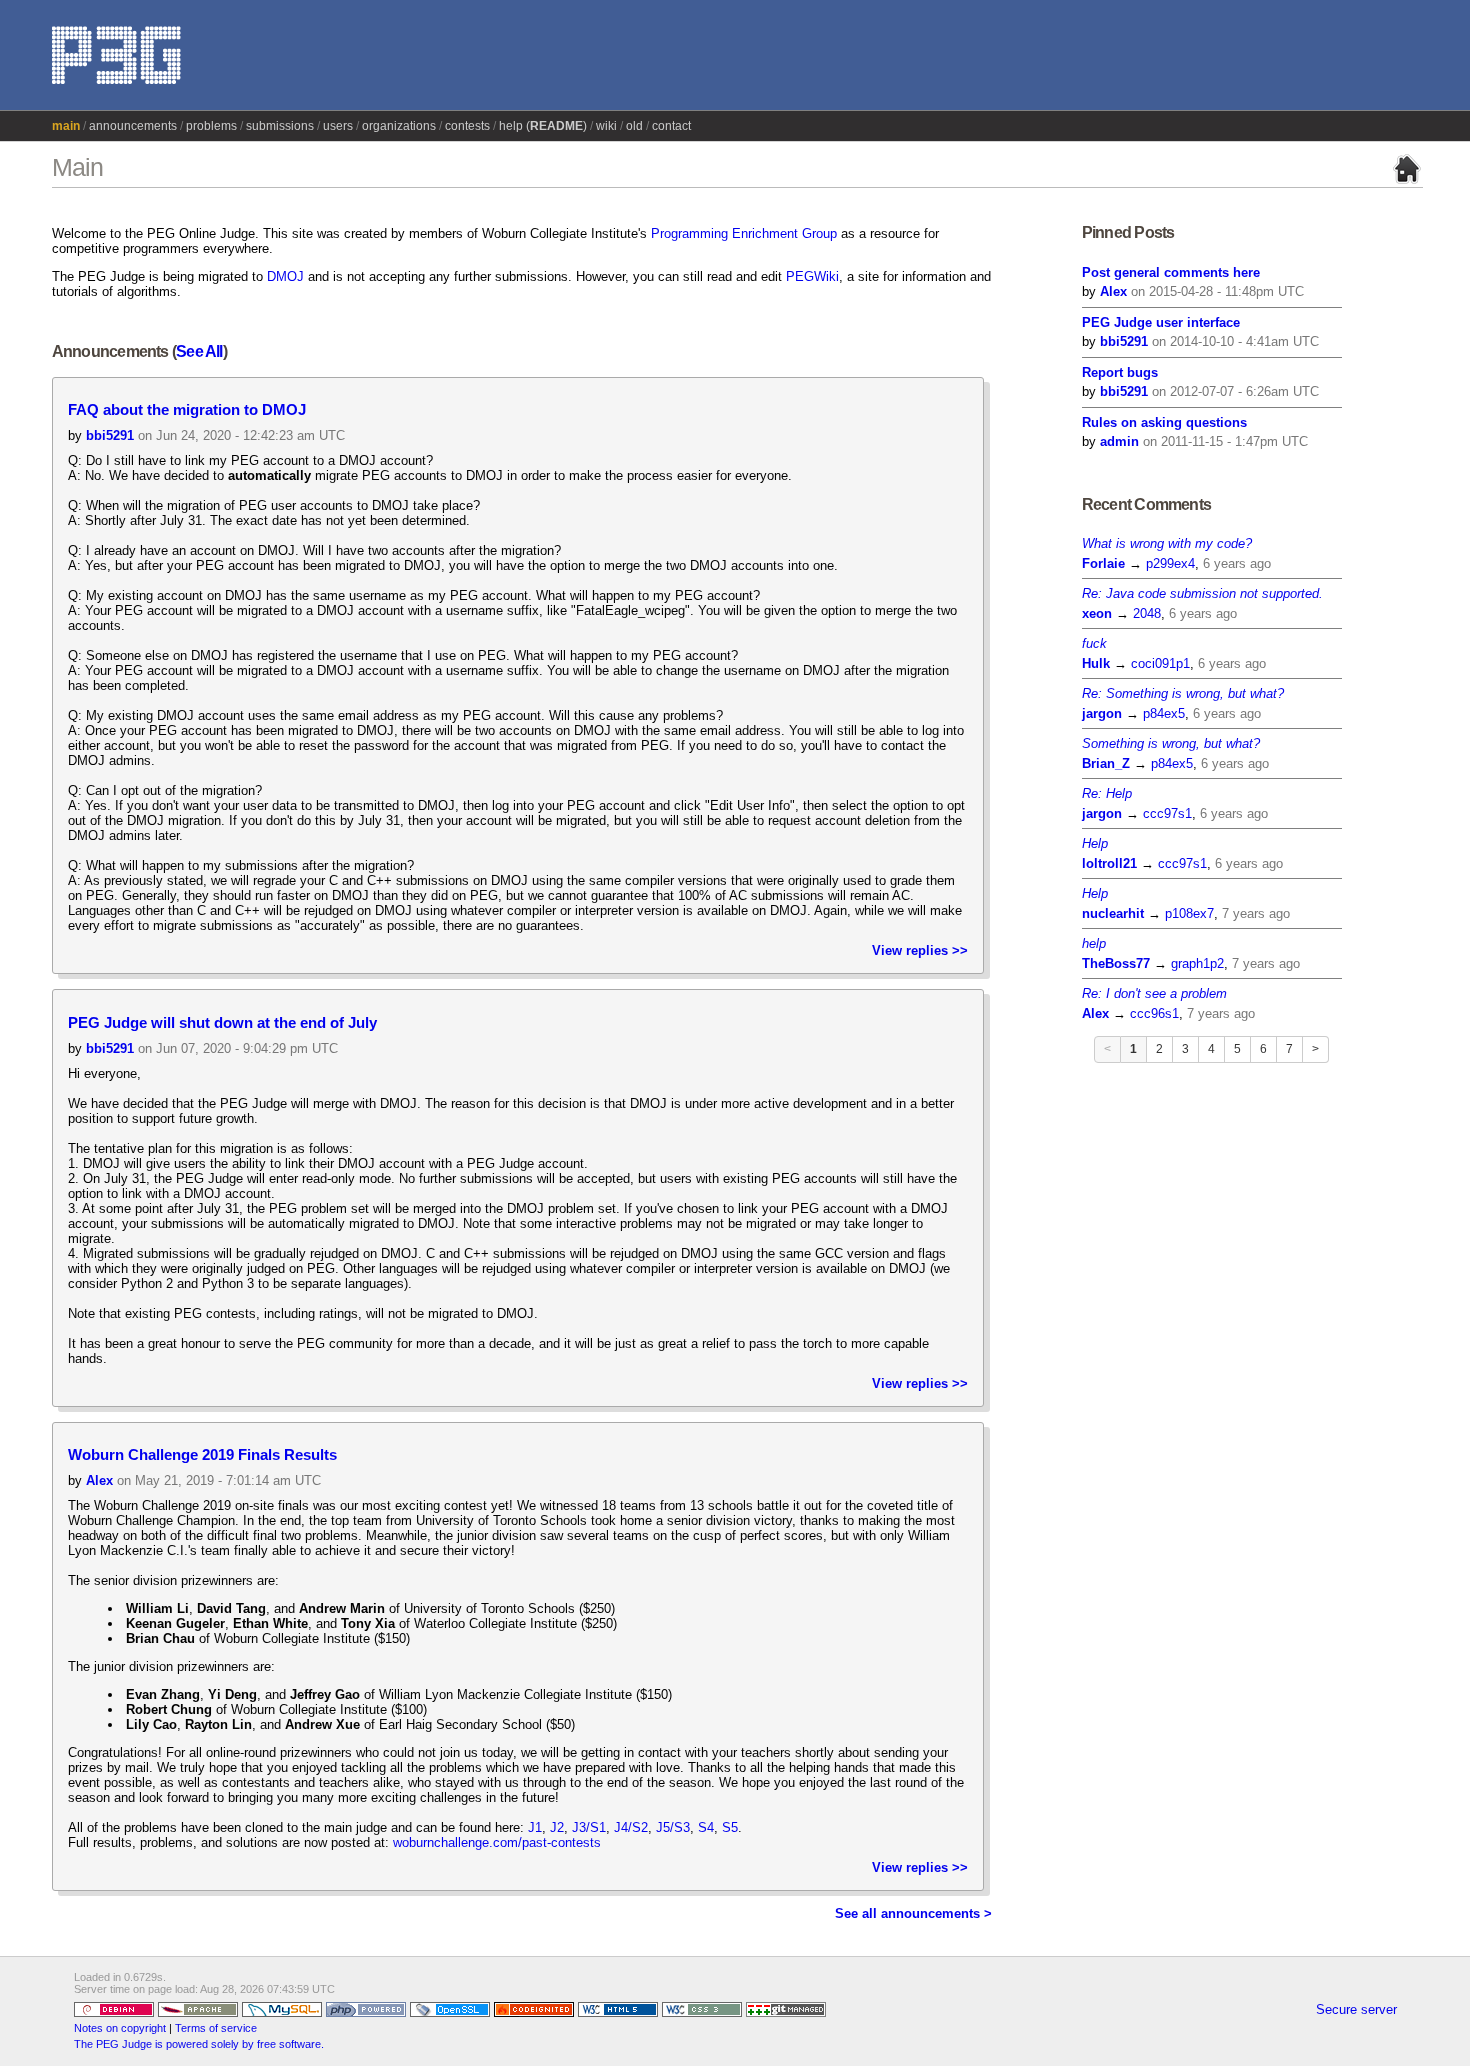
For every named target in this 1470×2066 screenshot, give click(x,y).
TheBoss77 (1116, 963)
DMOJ (285, 276)
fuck (1094, 643)
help (1094, 943)
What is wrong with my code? (1167, 543)
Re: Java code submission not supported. (1202, 593)
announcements (133, 126)
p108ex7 (1189, 913)
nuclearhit (1113, 913)
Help (1095, 843)
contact (671, 126)
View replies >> (920, 950)
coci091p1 (1160, 663)
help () (543, 126)
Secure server (1356, 2009)
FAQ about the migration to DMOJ (187, 410)
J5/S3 (673, 1827)
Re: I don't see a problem (1154, 993)
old (634, 126)
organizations (399, 126)
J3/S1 (589, 1827)
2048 (1147, 613)
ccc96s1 (1154, 1013)
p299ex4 (1170, 563)
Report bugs (1120, 372)
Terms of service (216, 2028)
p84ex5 (1164, 713)
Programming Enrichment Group (744, 233)
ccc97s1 (1167, 813)
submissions (280, 126)
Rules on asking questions (1164, 422)
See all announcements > (913, 1913)
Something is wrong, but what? (1171, 743)
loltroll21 (1109, 863)
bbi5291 (110, 435)
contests (467, 126)
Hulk (1096, 663)
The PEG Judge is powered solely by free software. (199, 2044)
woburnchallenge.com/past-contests (497, 1842)
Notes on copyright (120, 2028)
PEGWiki (812, 276)
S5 (730, 1827)
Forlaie (1103, 563)
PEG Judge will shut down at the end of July (222, 1023)
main (66, 126)
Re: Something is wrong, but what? (1183, 693)
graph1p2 (1197, 963)
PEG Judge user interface (1161, 322)
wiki (606, 126)
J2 (557, 1827)
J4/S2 (631, 1827)
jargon (1102, 713)
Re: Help (1107, 793)
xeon (1097, 613)
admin (1119, 441)
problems (211, 126)
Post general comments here (1171, 272)
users (338, 126)
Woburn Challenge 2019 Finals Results (202, 1455)
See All (199, 351)
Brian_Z (1106, 763)
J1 (535, 1827)
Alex (99, 1480)
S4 (706, 1827)
